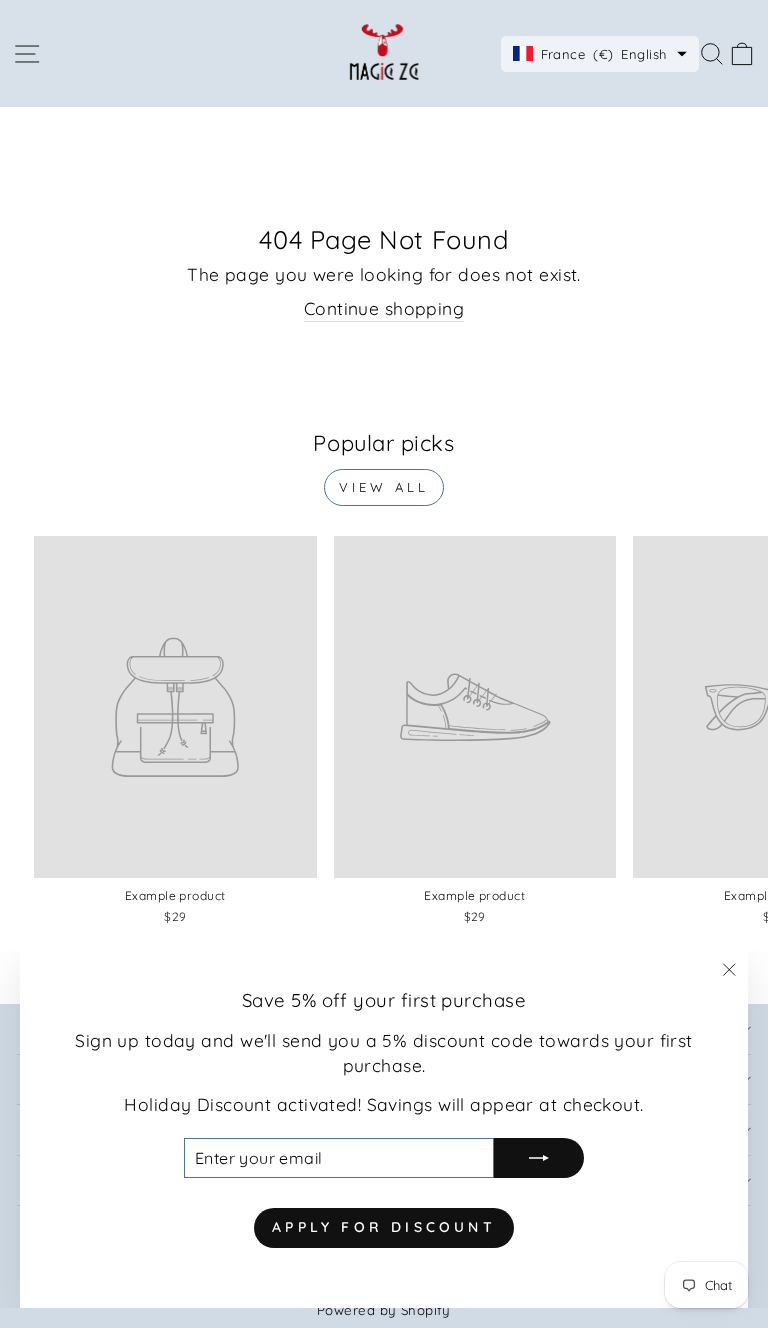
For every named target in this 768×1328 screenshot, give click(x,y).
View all (383, 487)
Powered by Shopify (384, 1310)
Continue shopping (384, 308)
